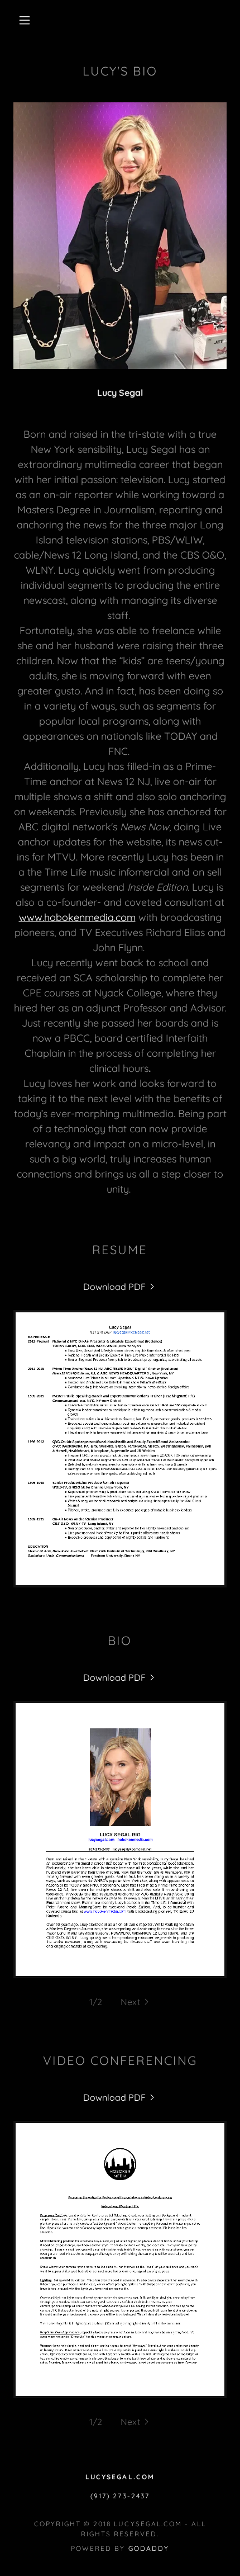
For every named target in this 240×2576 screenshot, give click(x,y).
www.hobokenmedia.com (77, 917)
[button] (25, 20)
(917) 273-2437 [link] (120, 2496)
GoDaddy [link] (149, 2548)
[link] (120, 1287)
